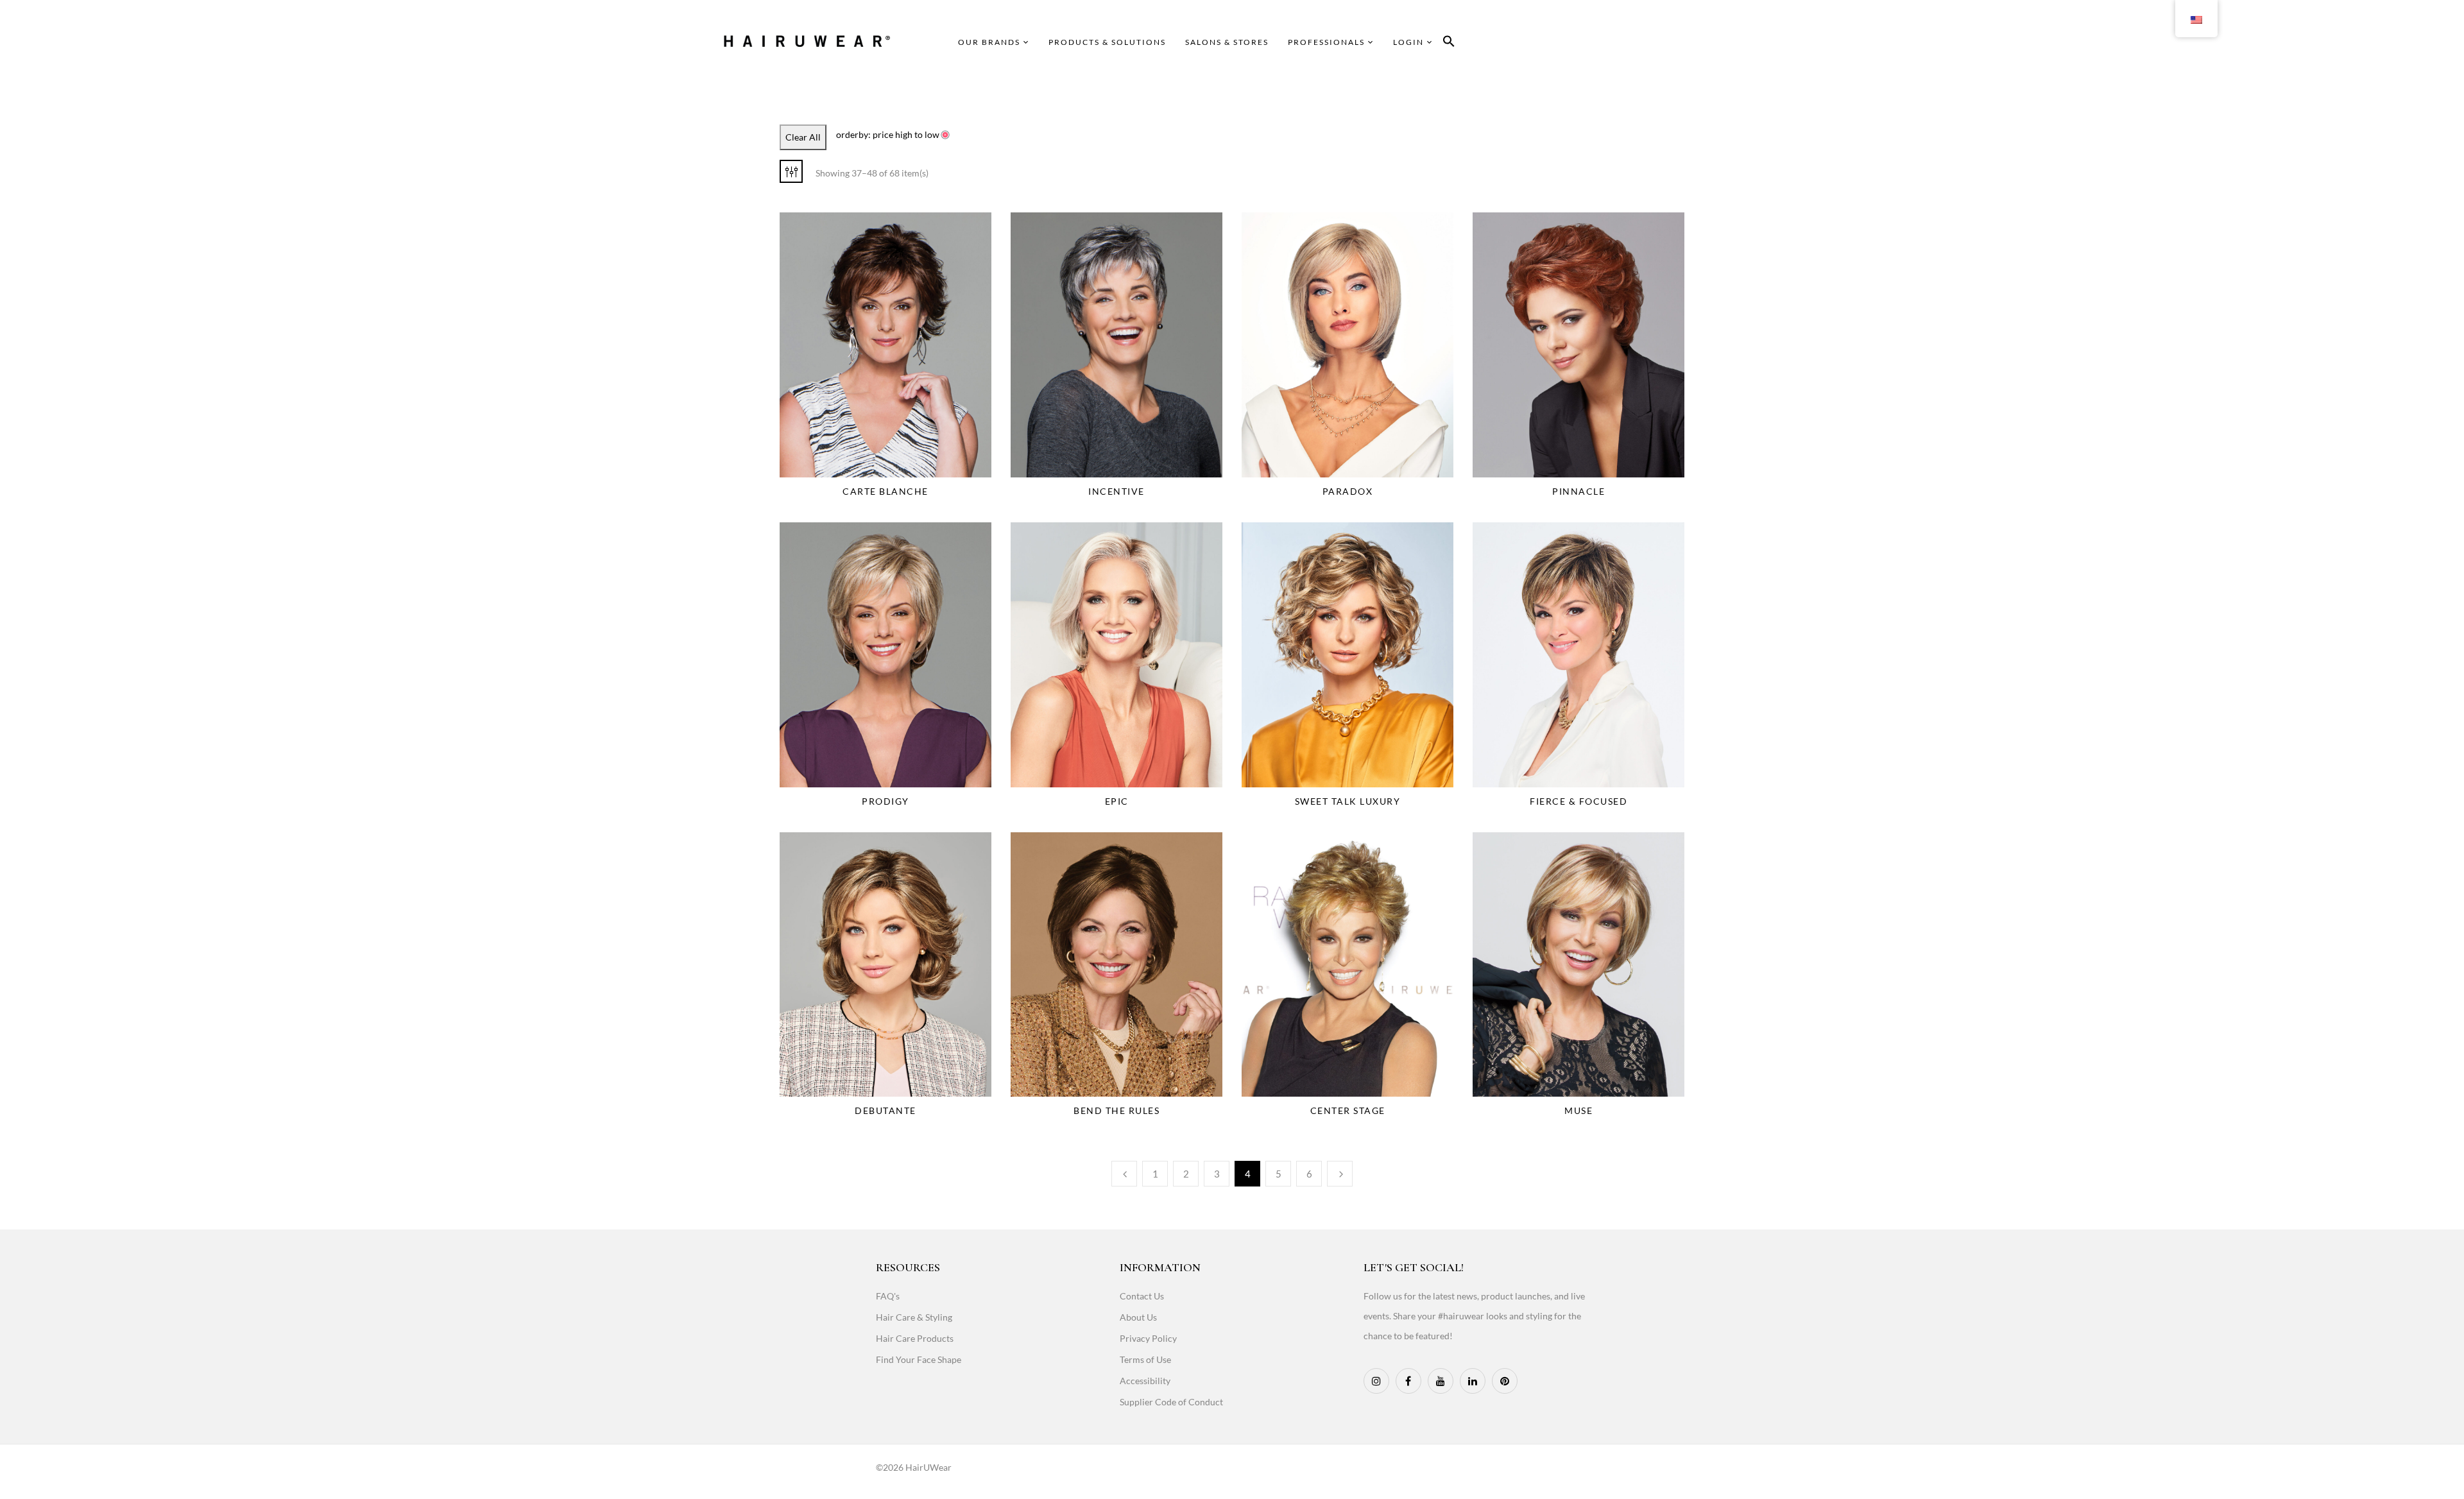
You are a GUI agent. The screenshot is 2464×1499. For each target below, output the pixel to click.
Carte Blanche (886, 491)
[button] (1449, 43)
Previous (1124, 1174)
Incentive (1116, 491)
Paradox (1348, 491)
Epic (1117, 801)
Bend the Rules (1116, 1110)
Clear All (803, 137)
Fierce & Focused (1579, 801)
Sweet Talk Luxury (1348, 801)
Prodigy (886, 801)
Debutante (886, 1110)
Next (1340, 1174)
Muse (1579, 1110)
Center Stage (1348, 1110)
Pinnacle (1579, 491)
